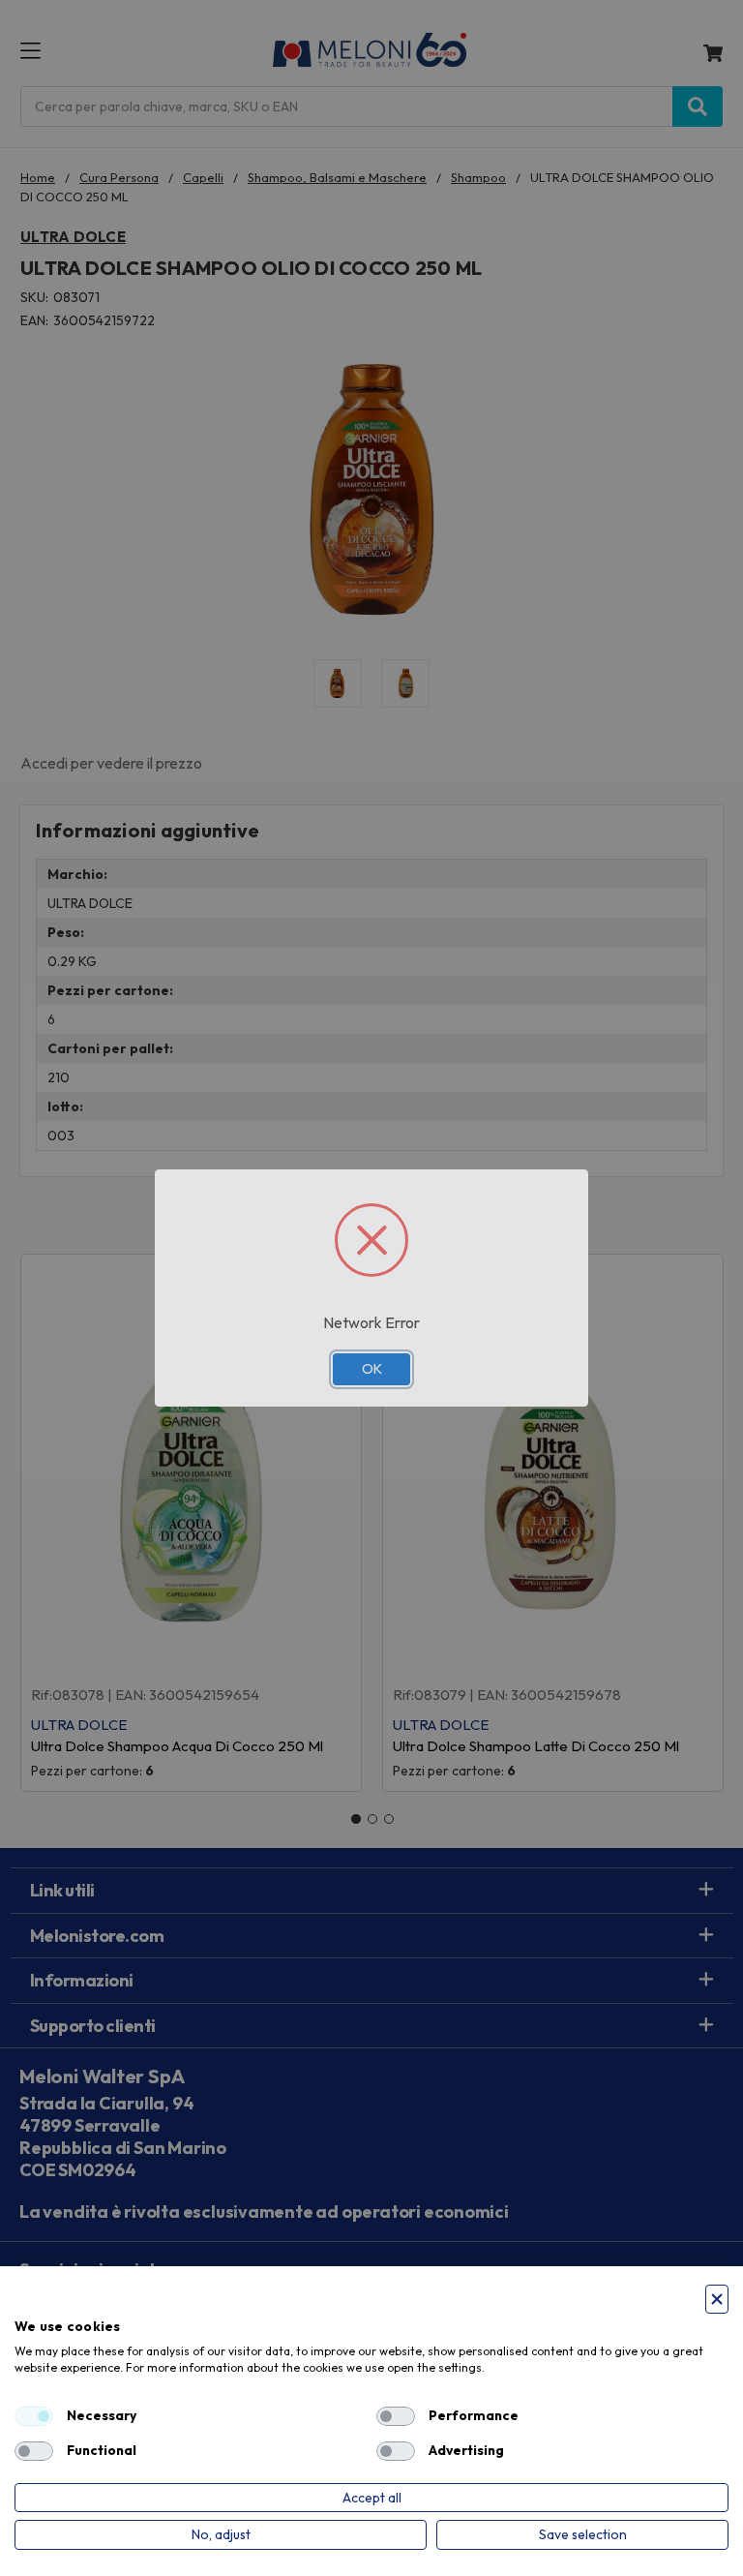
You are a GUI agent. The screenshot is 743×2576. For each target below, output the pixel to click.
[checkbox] (34, 2416)
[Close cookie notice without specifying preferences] (717, 2300)
